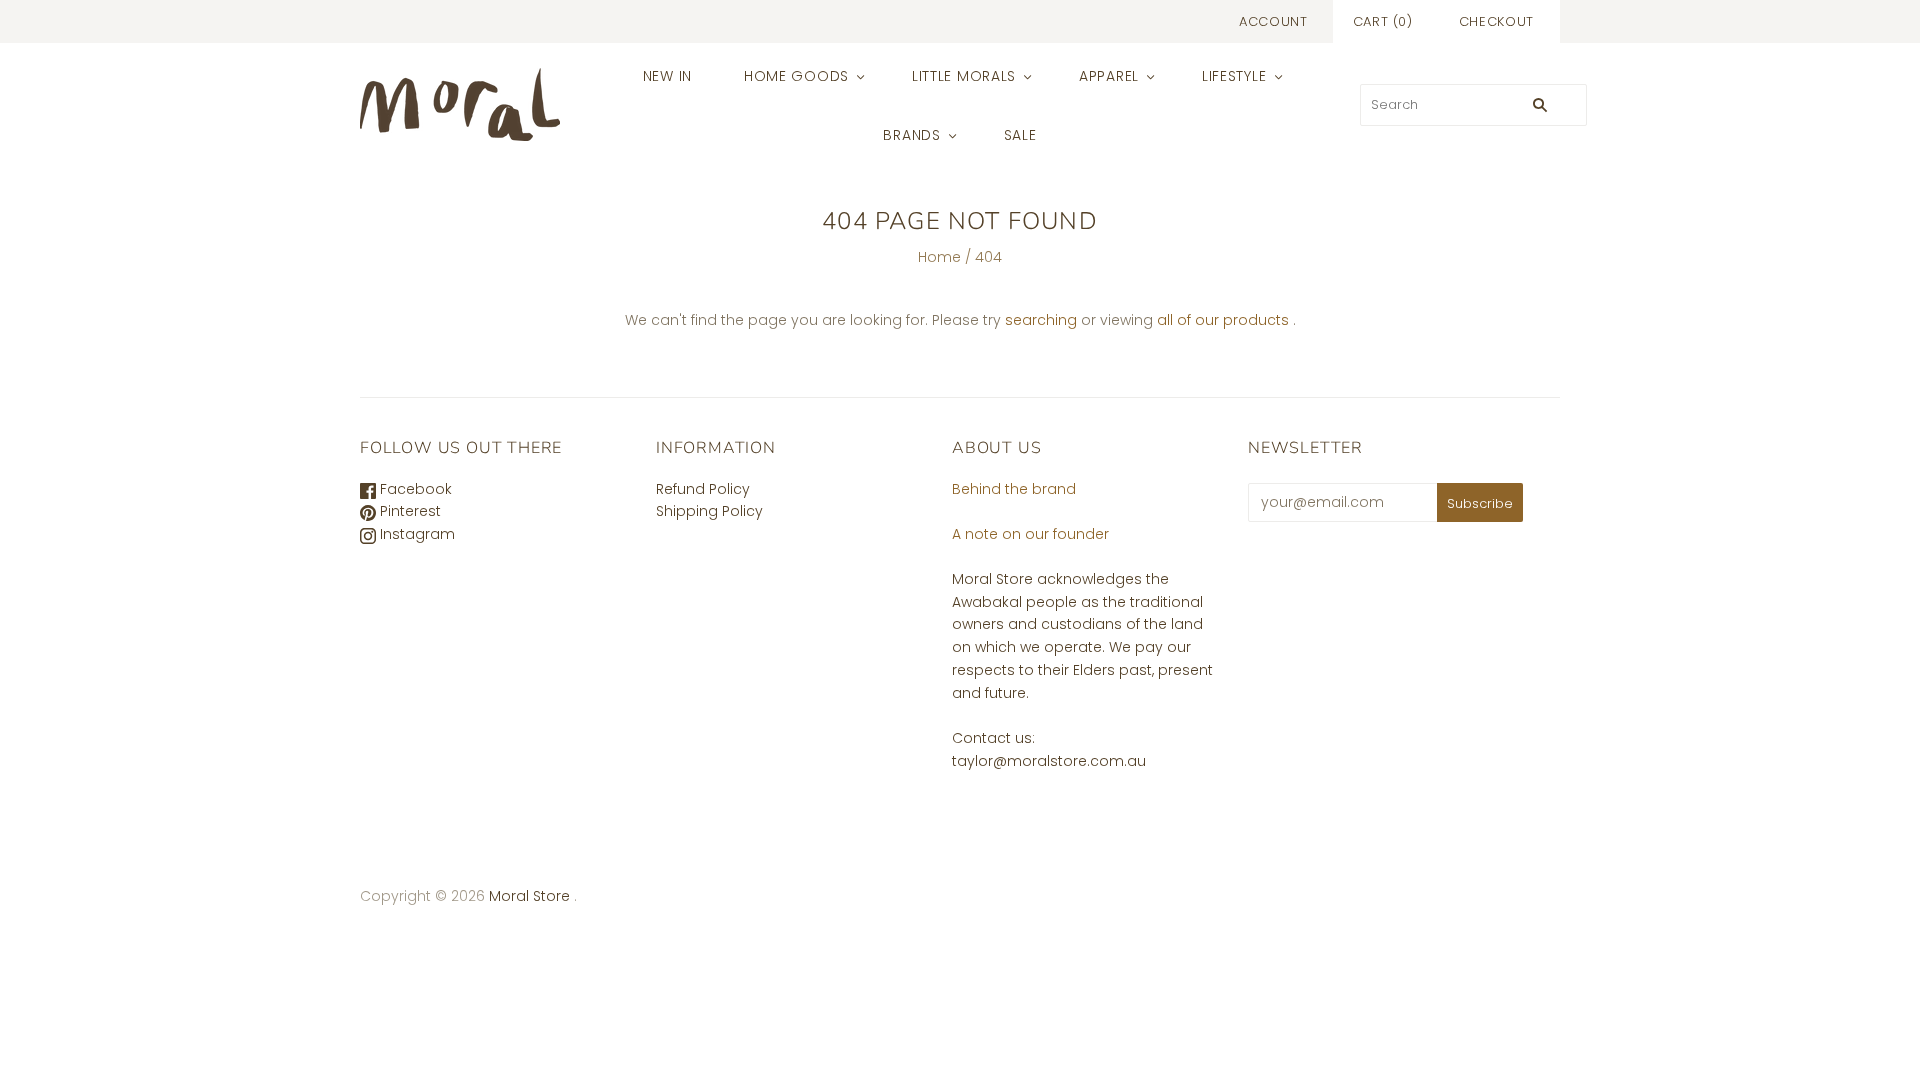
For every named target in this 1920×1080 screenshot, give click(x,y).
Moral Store (531, 896)
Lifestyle (1234, 76)
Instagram (415, 534)
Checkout (1496, 21)
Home (939, 257)
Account (1273, 21)
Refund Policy (703, 489)
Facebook (414, 489)
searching (1041, 320)
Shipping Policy (709, 511)
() (1383, 21)
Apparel (1109, 76)
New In (667, 76)
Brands (911, 135)
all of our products (1223, 320)
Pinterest (408, 511)
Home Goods (796, 76)
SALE (1020, 135)
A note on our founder (1030, 534)
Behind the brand (1014, 489)
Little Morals (964, 76)
